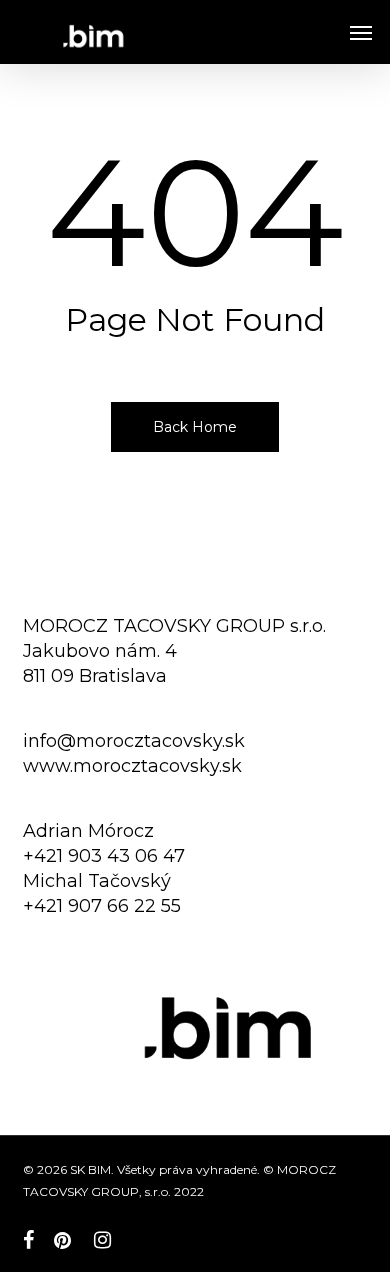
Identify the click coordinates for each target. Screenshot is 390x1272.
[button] (361, 32)
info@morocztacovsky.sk (134, 741)
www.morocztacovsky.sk (132, 766)
